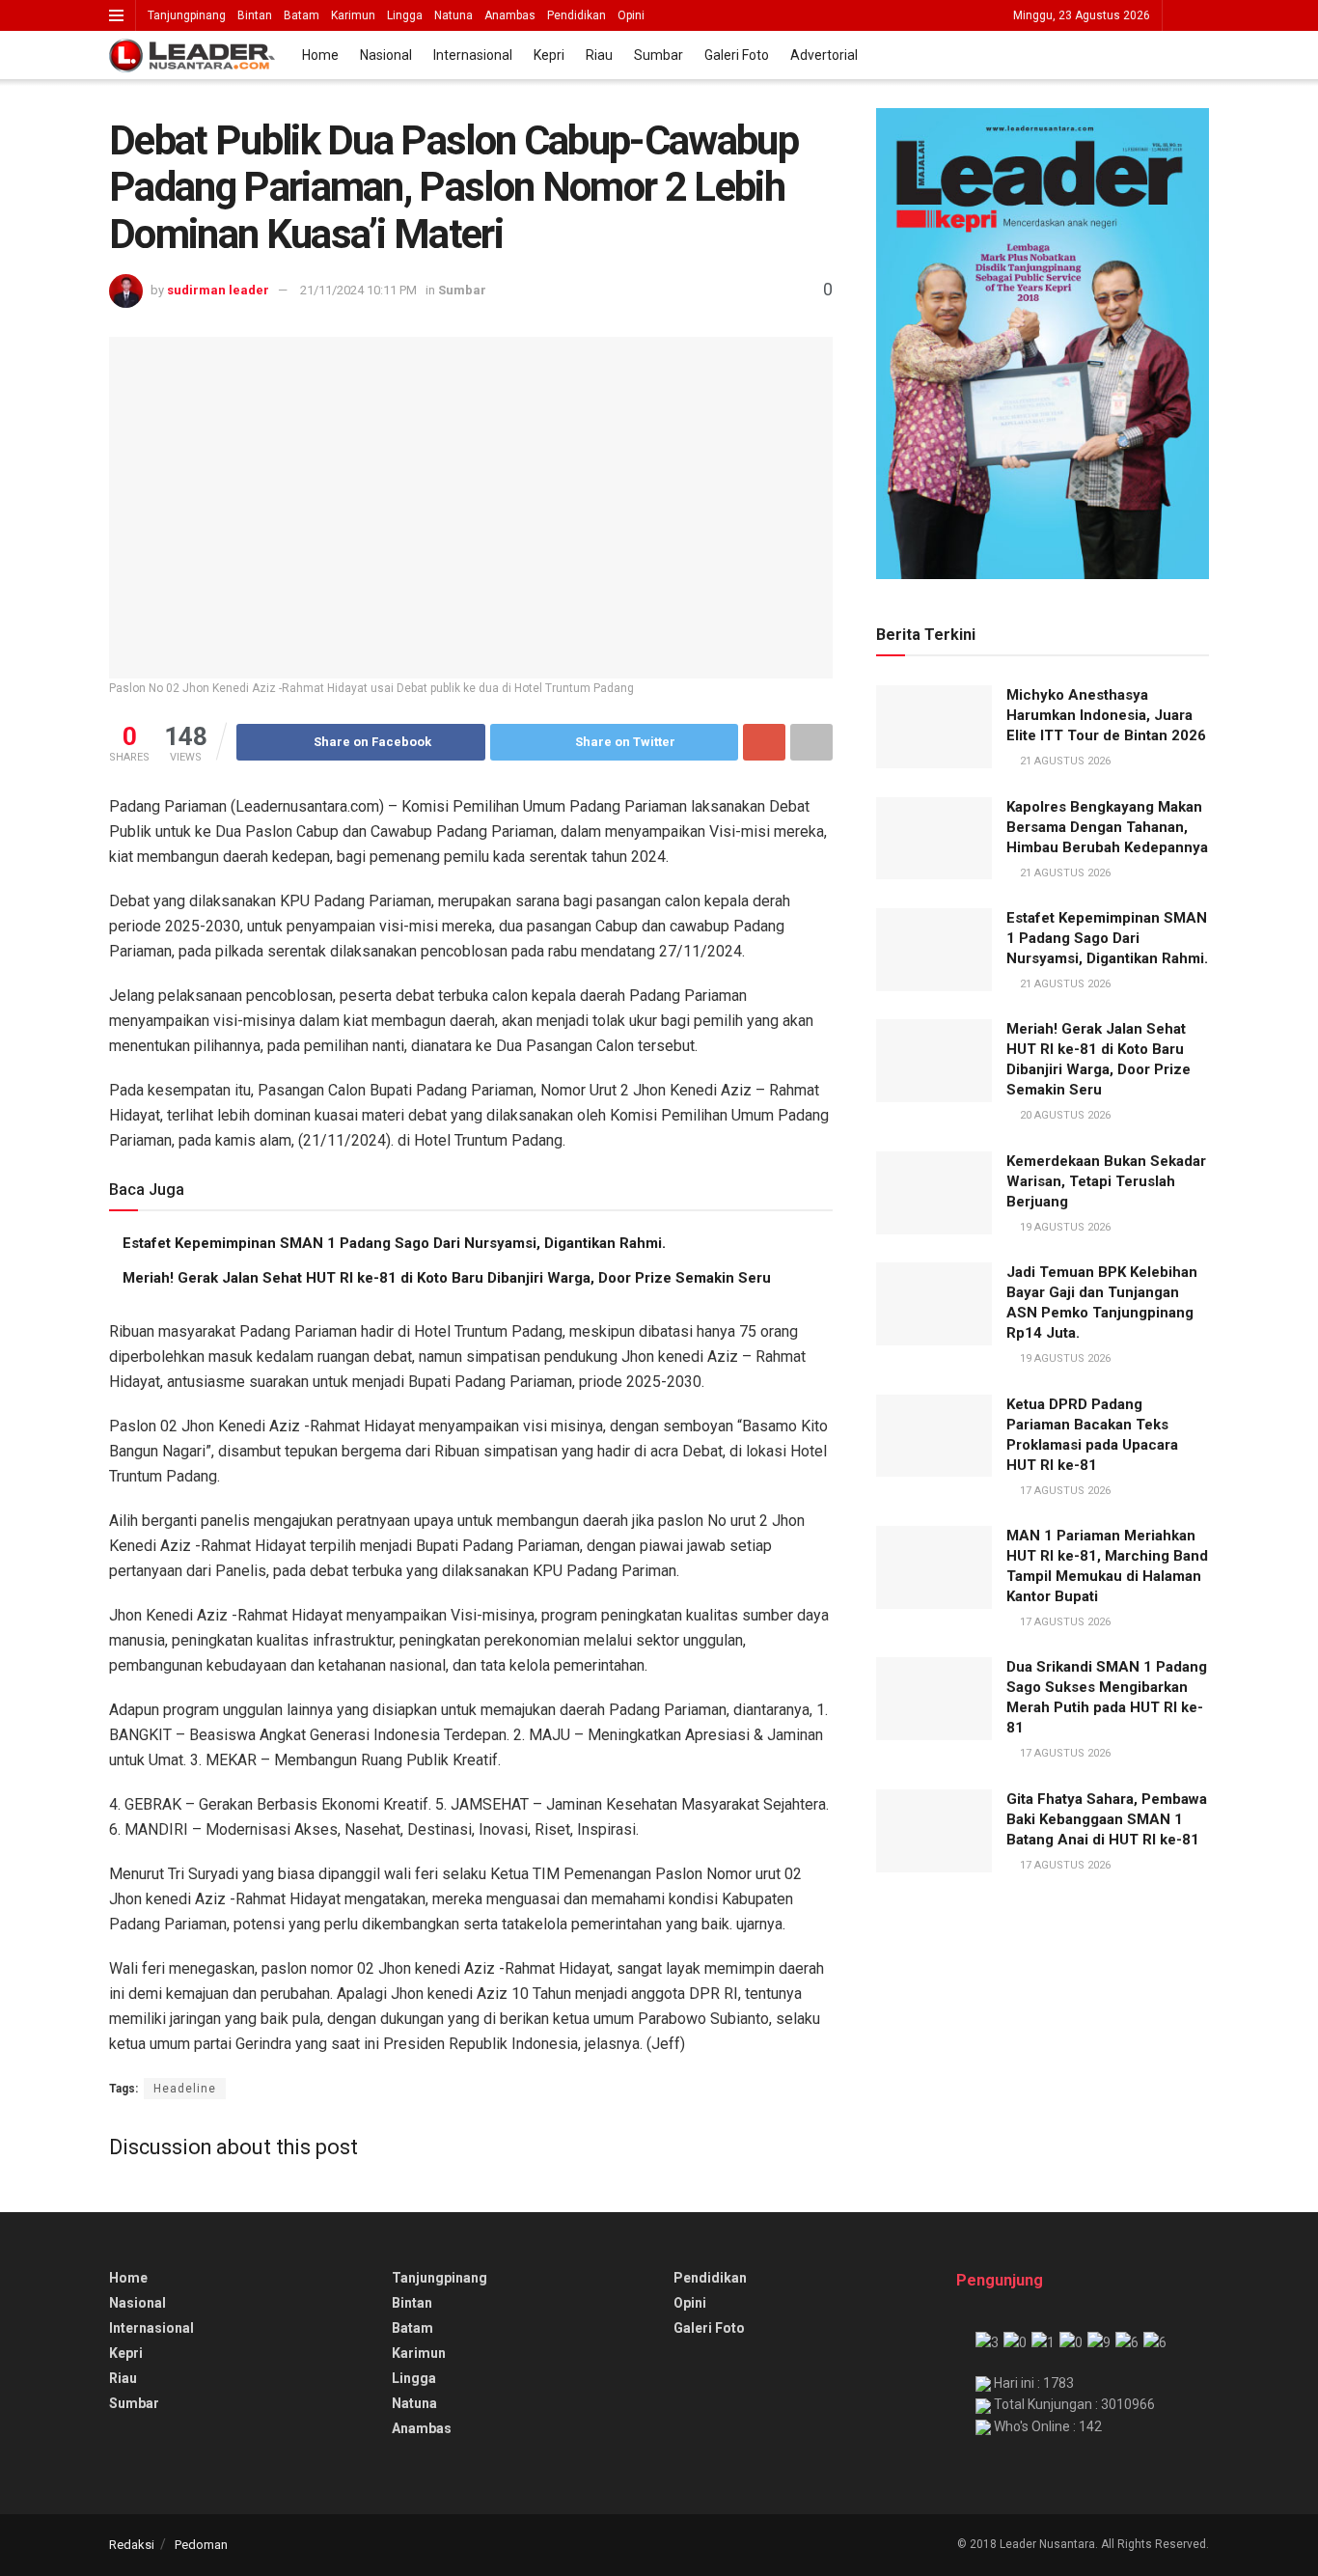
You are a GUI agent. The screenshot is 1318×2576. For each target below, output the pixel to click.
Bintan (255, 15)
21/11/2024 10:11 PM (358, 290)
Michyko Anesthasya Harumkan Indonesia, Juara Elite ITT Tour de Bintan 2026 (1106, 715)
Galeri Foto (737, 55)
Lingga (405, 15)
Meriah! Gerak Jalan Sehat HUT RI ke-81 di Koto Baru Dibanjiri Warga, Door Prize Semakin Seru (447, 1278)
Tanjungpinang (187, 15)
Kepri (549, 55)
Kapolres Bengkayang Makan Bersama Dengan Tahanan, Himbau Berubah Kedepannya (1107, 827)
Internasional (473, 55)
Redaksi (132, 2545)
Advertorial (824, 55)
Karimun (353, 15)
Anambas (510, 15)
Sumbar (659, 55)
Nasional (386, 55)
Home (320, 55)
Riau (599, 55)
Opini (631, 15)
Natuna (453, 15)
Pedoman (201, 2545)
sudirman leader (218, 290)
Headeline (185, 2089)
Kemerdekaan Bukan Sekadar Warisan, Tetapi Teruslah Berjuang (1106, 1181)
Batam (302, 15)
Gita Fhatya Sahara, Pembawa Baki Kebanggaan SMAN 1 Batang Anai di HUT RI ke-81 (1107, 1819)
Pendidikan (577, 15)
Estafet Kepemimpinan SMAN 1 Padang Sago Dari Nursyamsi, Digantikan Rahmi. (394, 1243)
